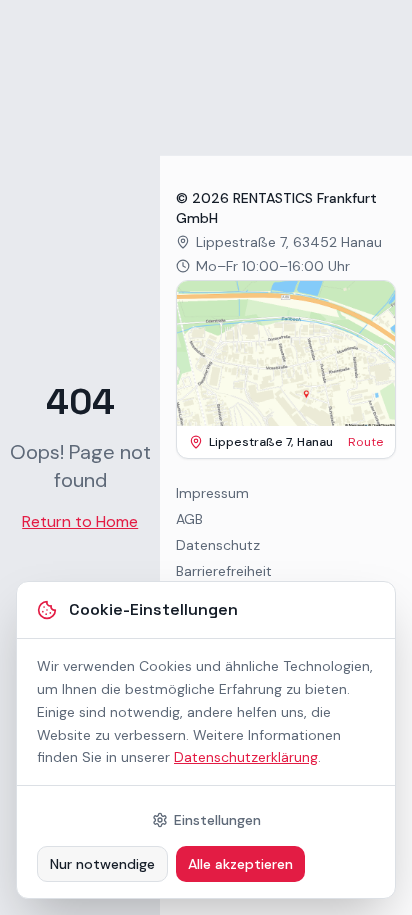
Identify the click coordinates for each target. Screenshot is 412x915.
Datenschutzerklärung (246, 757)
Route (365, 442)
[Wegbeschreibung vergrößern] (286, 353)
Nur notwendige (102, 864)
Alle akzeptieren (240, 864)
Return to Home (80, 521)
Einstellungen (217, 820)
